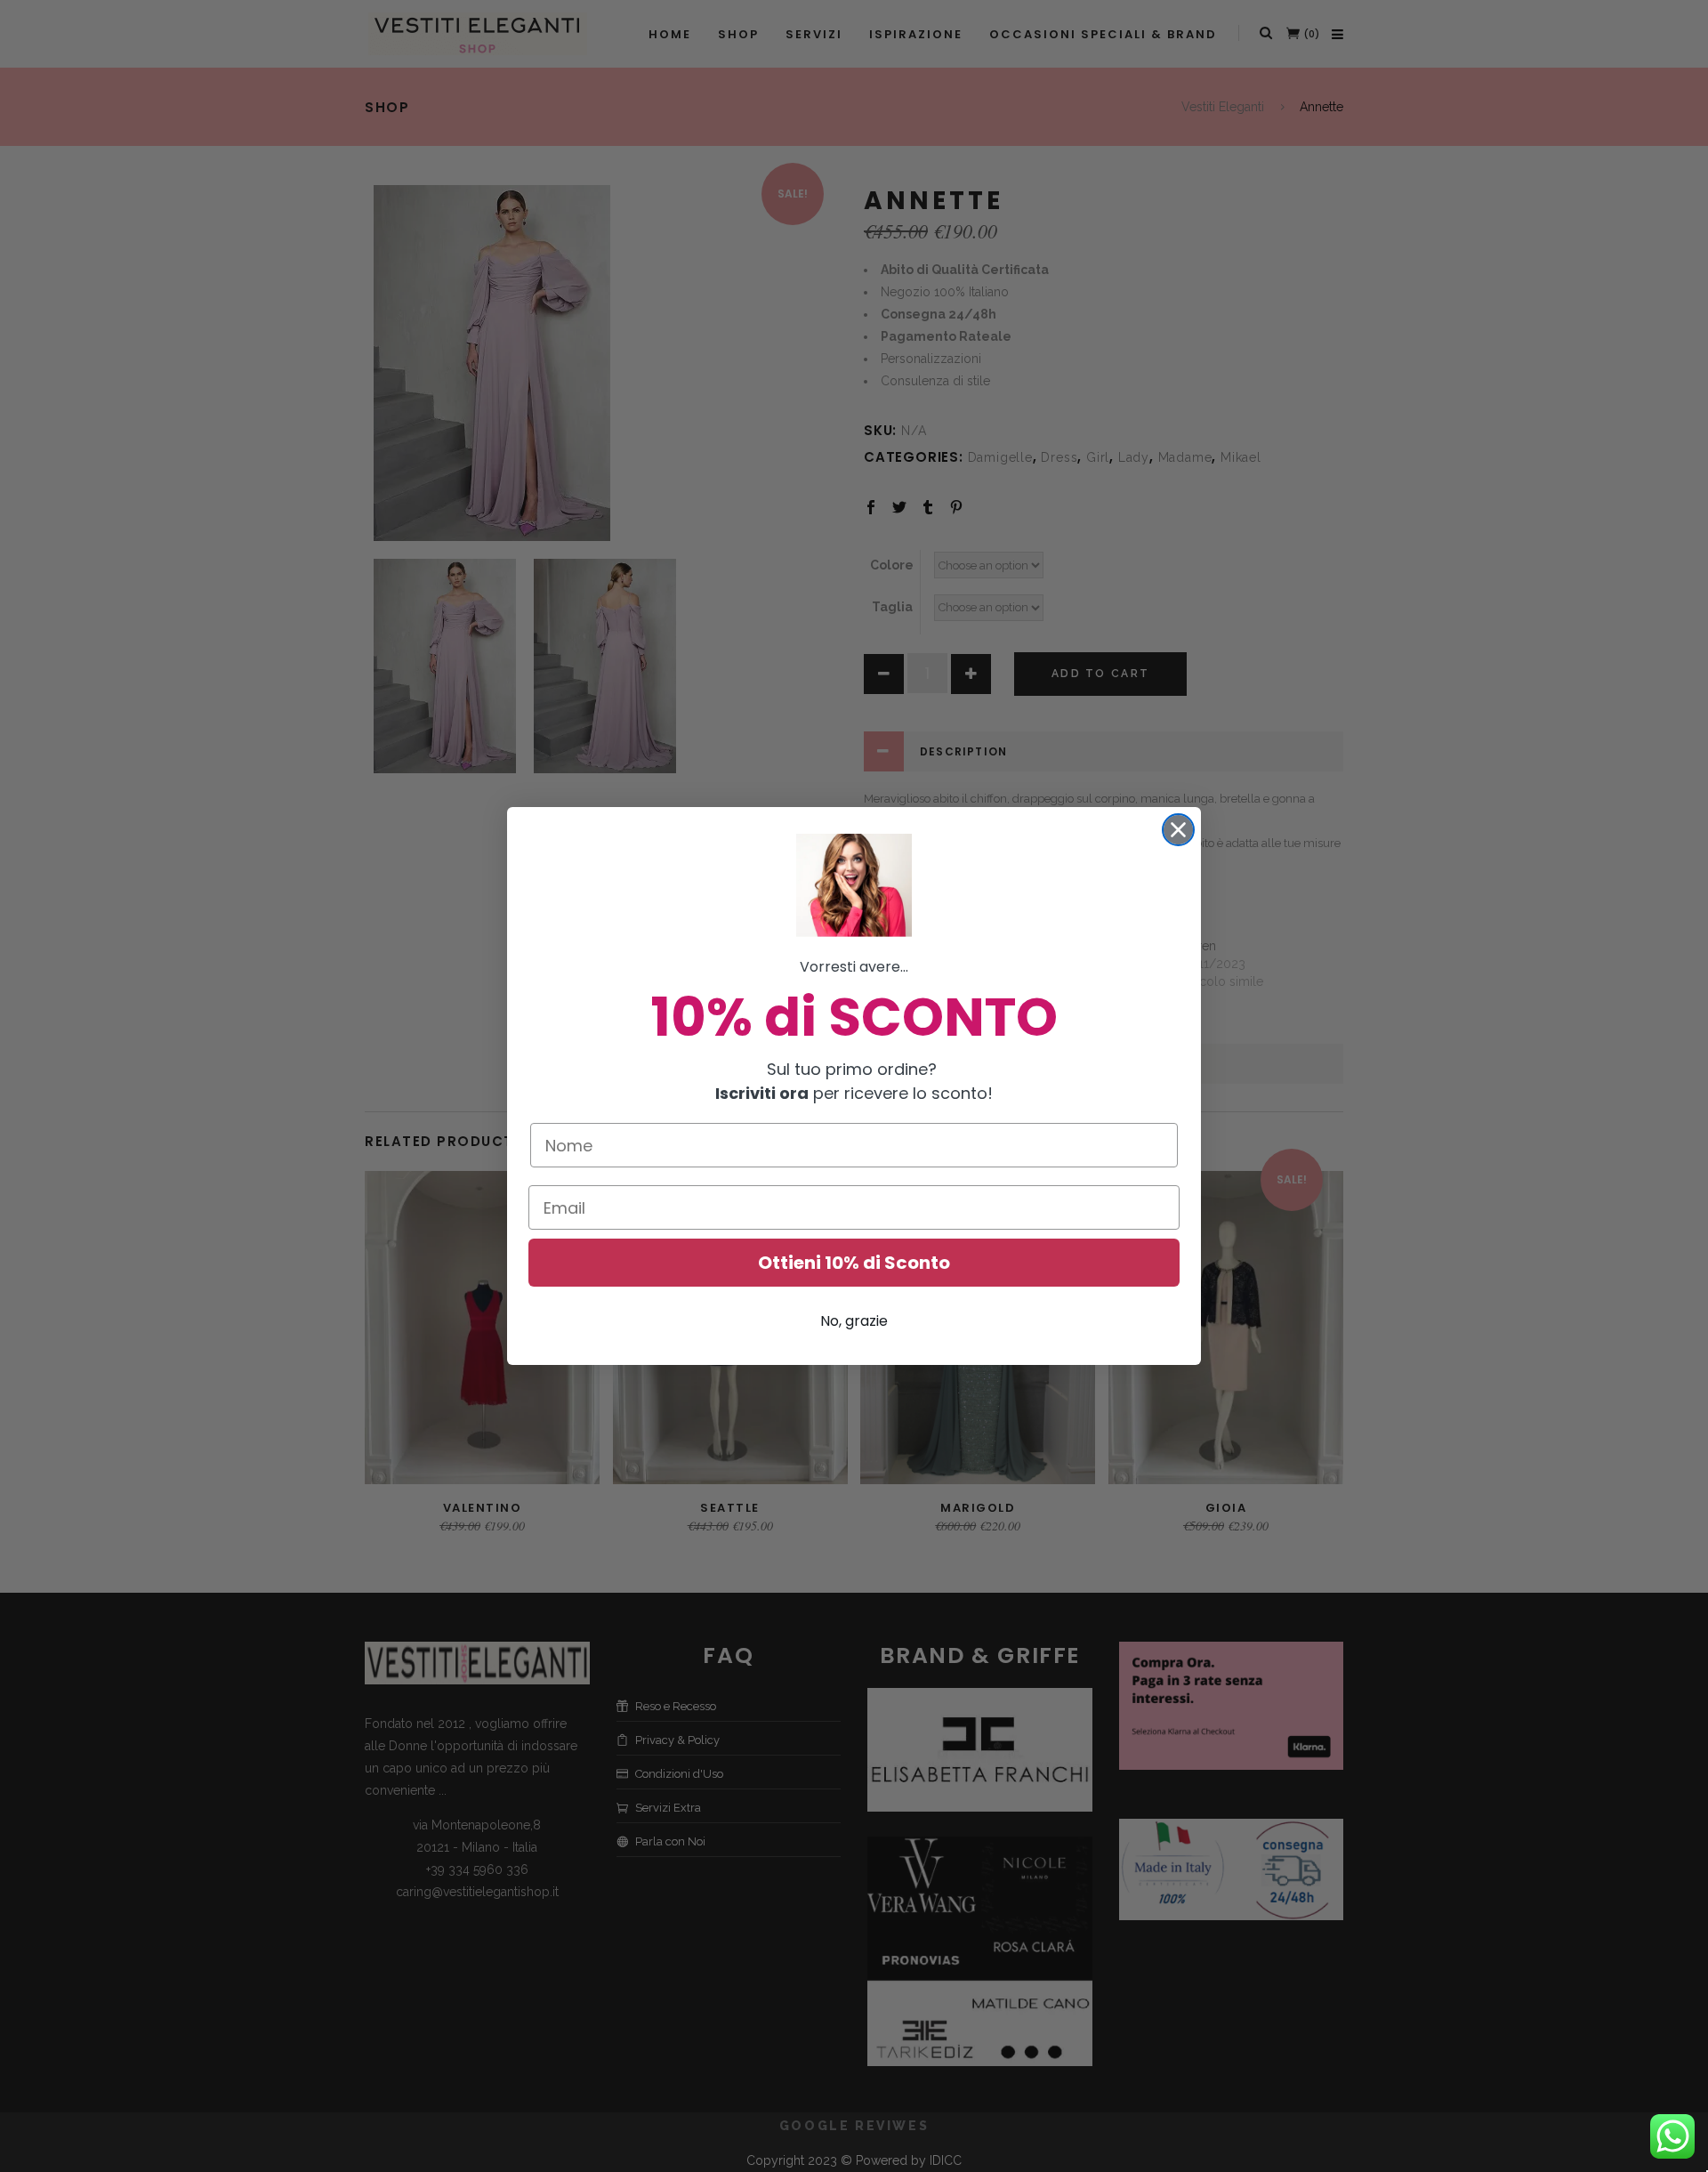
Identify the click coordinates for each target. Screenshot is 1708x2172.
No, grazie (854, 1321)
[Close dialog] (1178, 830)
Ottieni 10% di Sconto (854, 1263)
